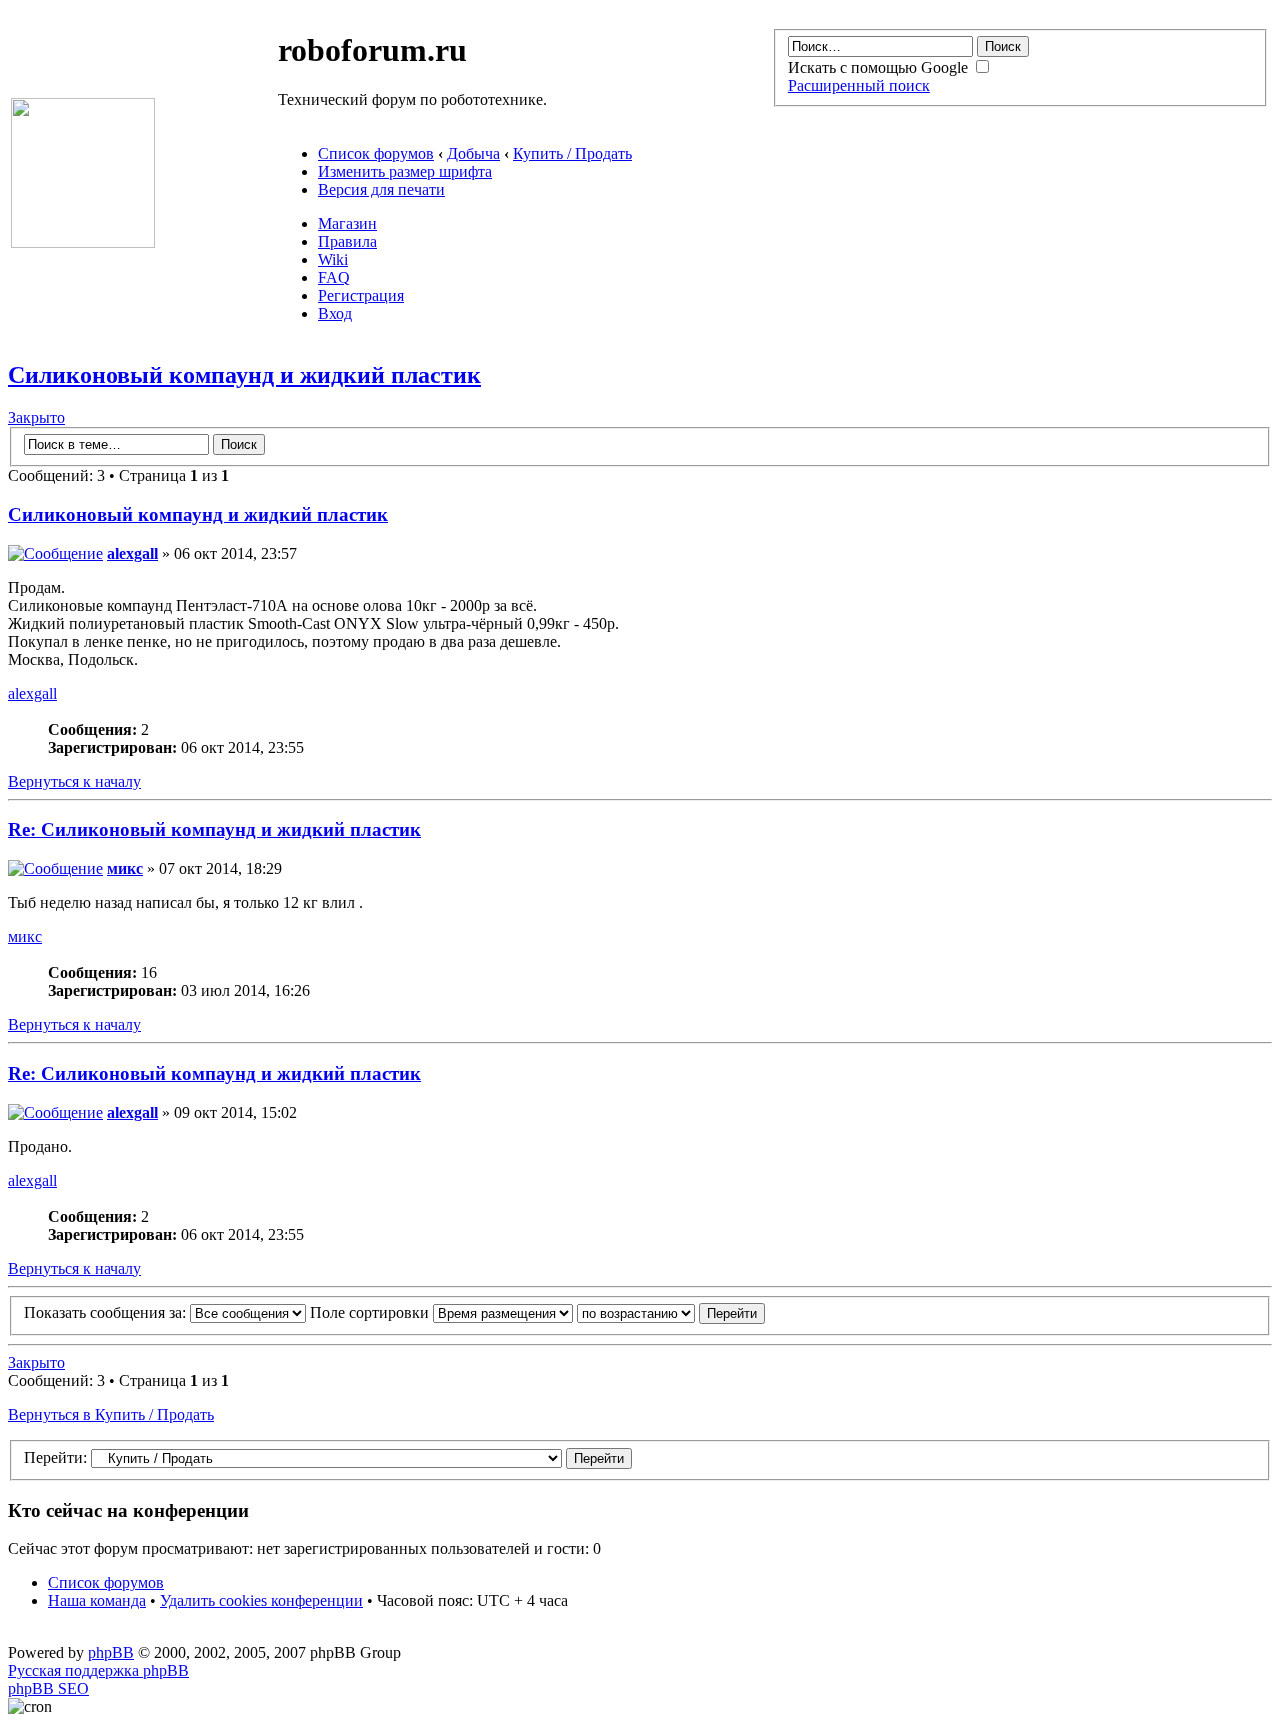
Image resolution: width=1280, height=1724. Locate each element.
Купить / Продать (572, 153)
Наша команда (97, 1600)
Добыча (473, 153)
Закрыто (36, 417)
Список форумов (376, 153)
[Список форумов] (83, 242)
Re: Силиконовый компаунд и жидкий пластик (214, 829)
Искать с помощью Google (880, 67)
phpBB (111, 1652)
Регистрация (361, 295)
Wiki (333, 259)
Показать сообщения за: (107, 1312)
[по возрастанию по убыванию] (671, 1312)
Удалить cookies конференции (261, 1600)
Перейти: (55, 1457)
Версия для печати (381, 189)
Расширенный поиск (859, 85)
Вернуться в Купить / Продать (111, 1414)
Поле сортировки (371, 1312)
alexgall (132, 553)
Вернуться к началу (74, 781)
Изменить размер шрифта (405, 171)
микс (125, 868)
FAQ (334, 277)
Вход (335, 313)
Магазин (347, 223)
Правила (347, 241)
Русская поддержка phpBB (98, 1670)
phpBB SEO (48, 1688)
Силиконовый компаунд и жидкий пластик (244, 375)
